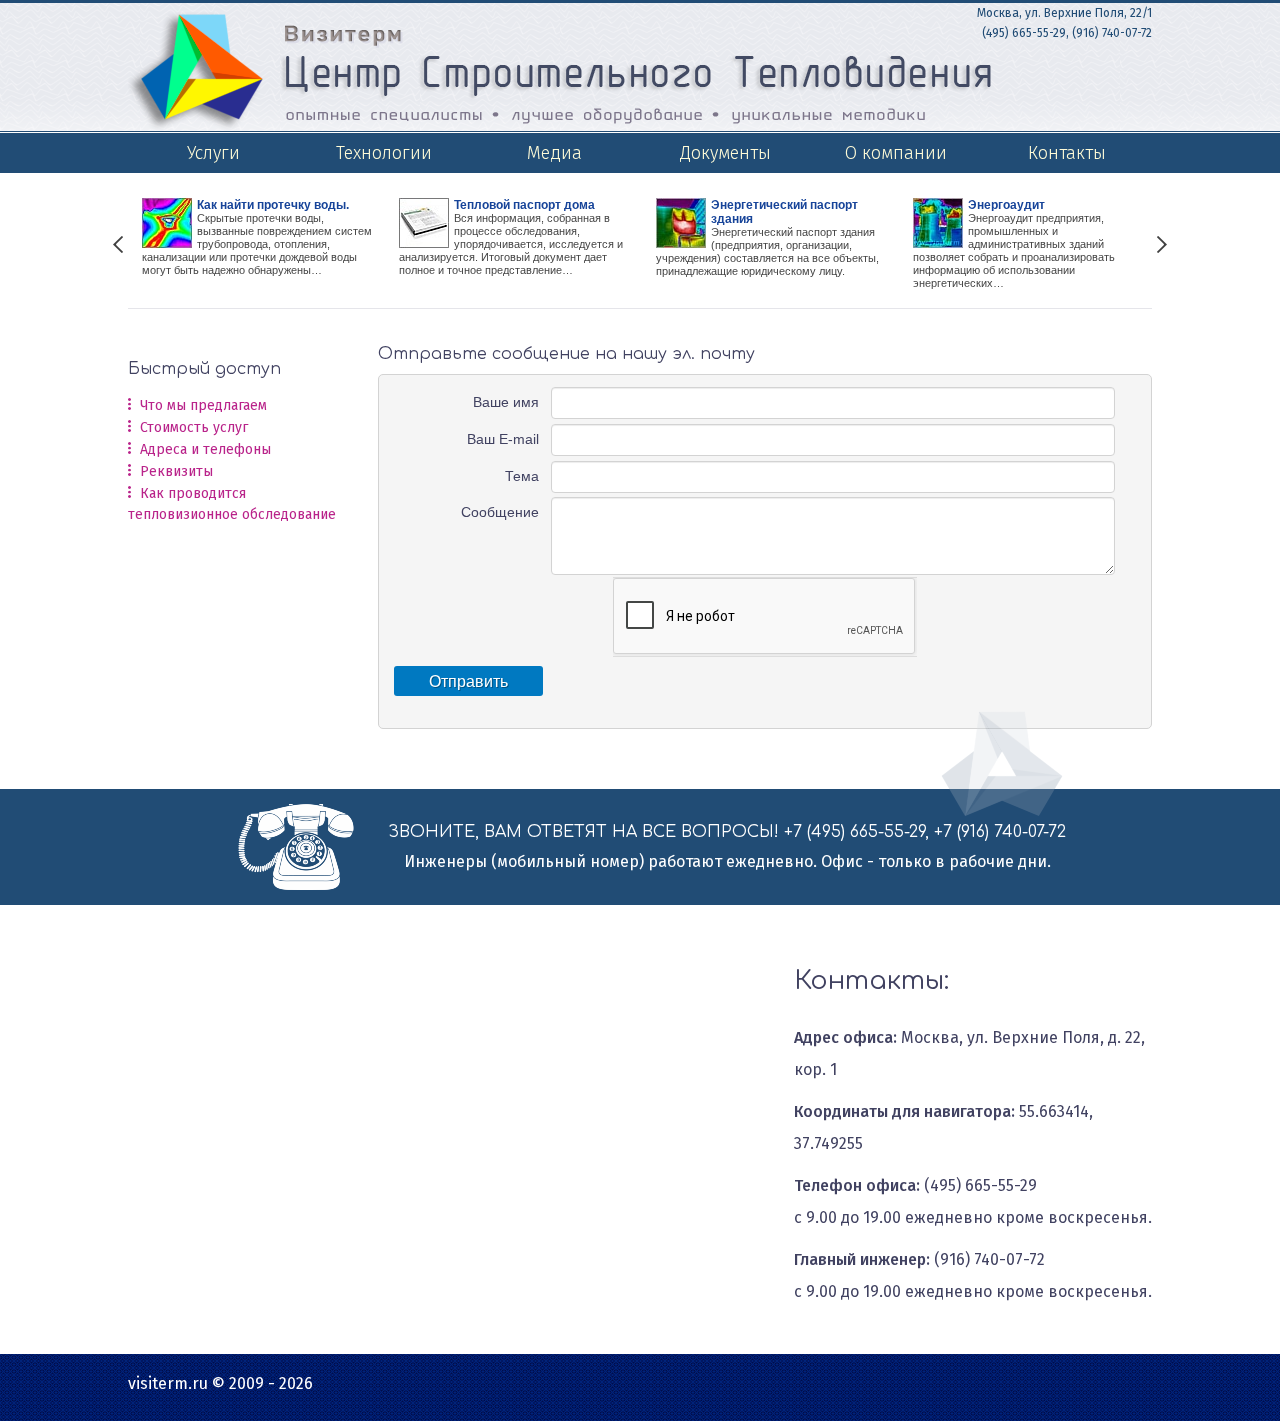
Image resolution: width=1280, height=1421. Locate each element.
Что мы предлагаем (203, 405)
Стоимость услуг (194, 427)
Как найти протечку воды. (273, 205)
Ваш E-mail (503, 439)
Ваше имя (506, 402)
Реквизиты (176, 471)
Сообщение (500, 512)
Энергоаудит (1006, 205)
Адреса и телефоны (205, 449)
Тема (522, 476)
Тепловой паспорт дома (524, 205)
